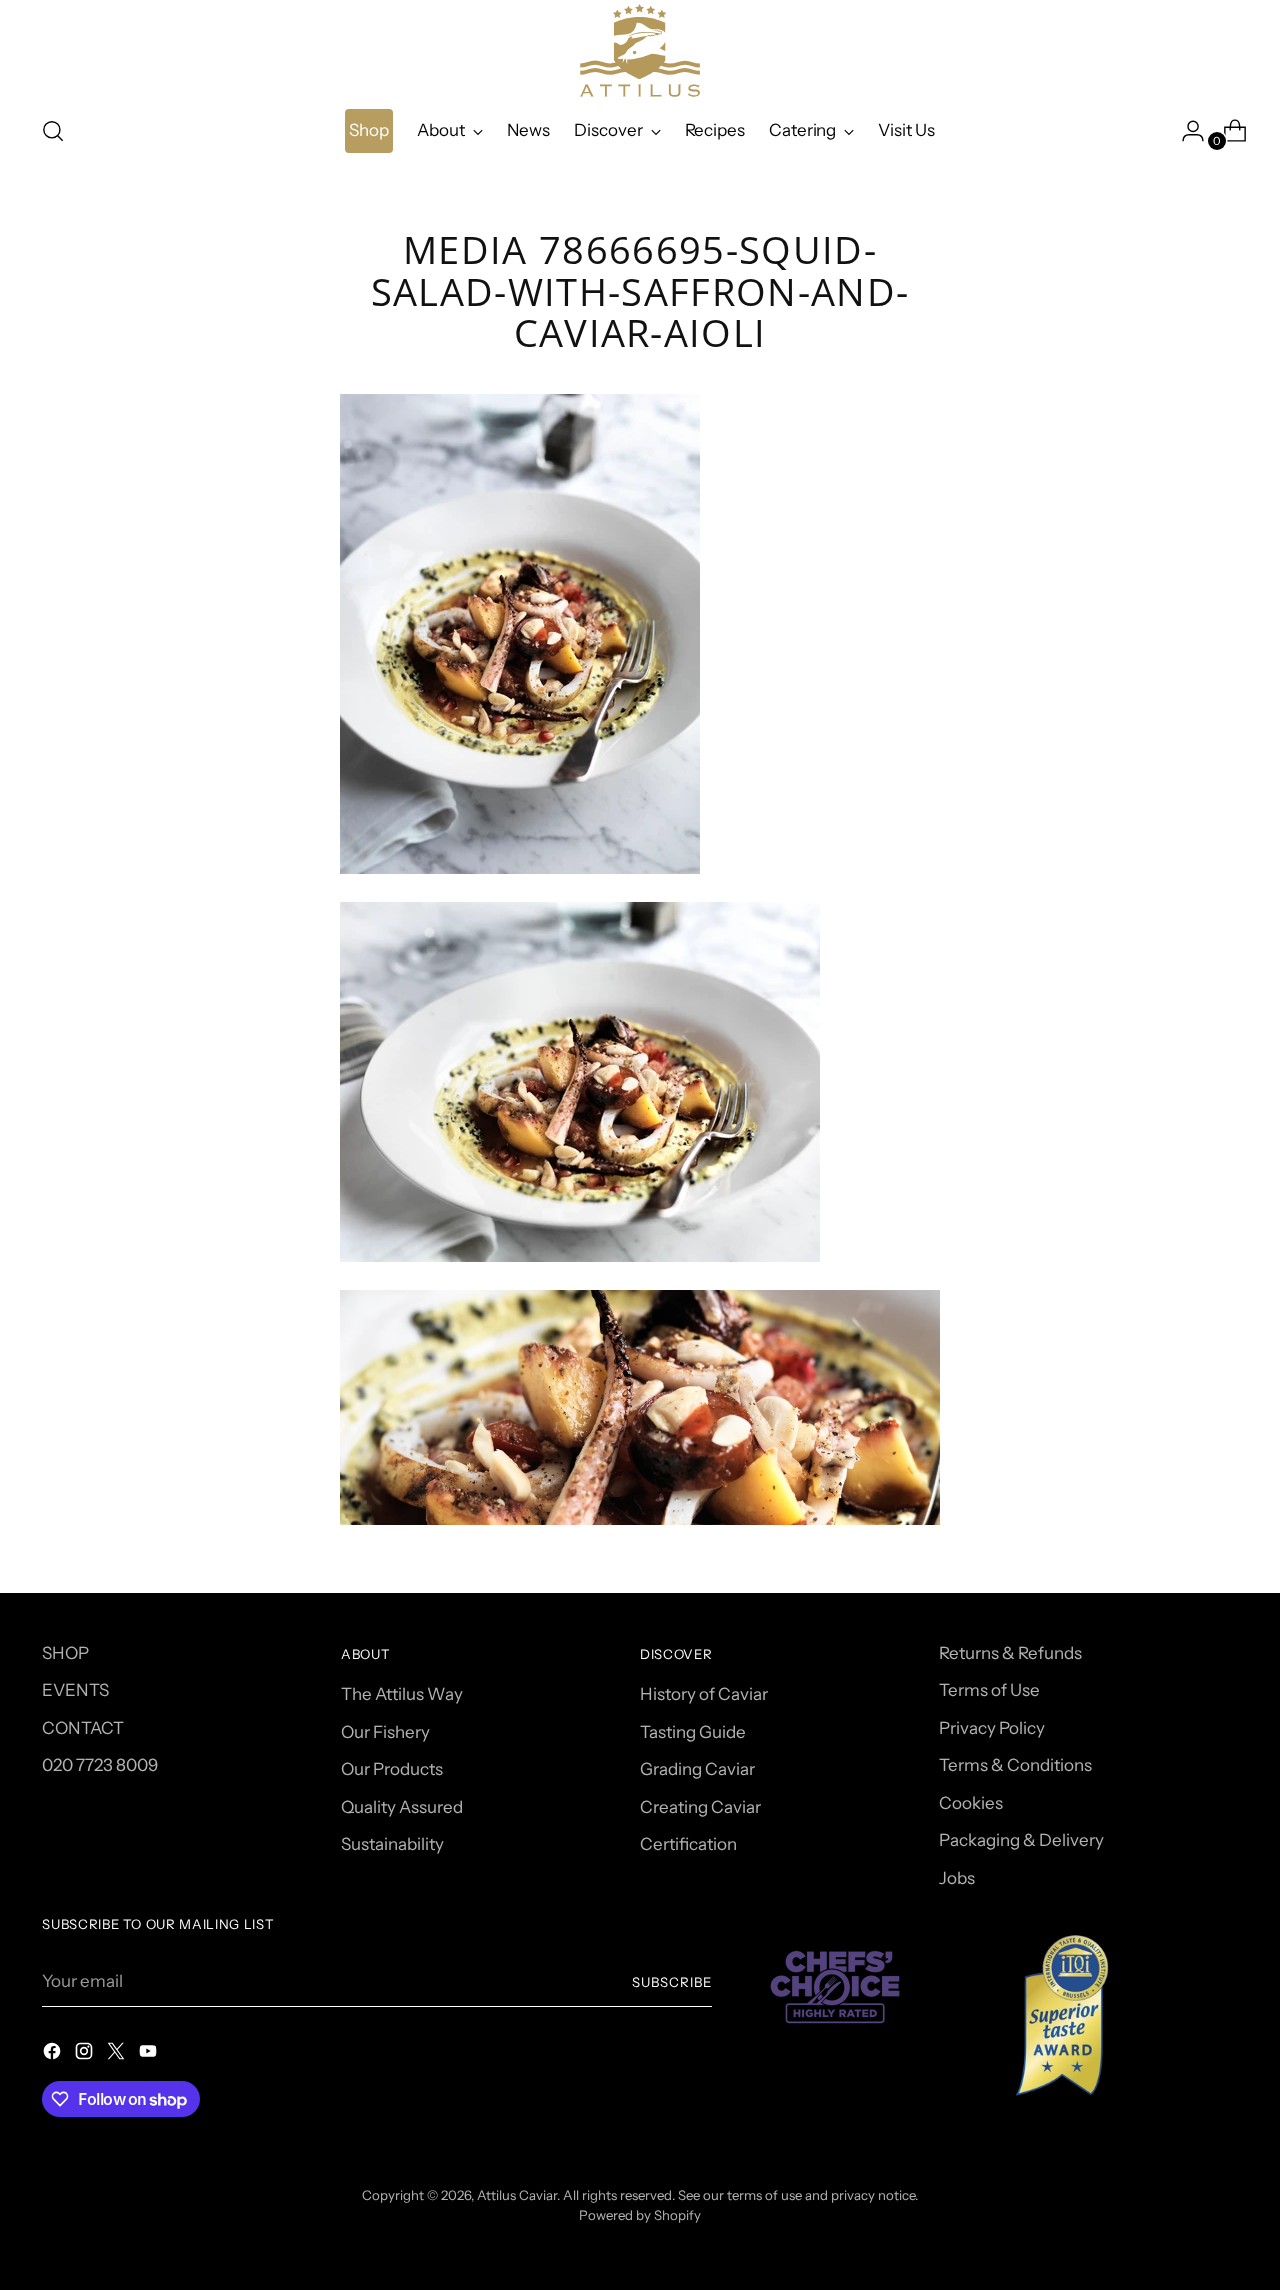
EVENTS (75, 1690)
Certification (688, 1844)
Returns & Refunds (1010, 1653)
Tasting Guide (693, 1732)
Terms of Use (989, 1690)
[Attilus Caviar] (640, 50)
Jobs (957, 1878)
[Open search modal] (53, 131)
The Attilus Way (402, 1694)
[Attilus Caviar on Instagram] (86, 2055)
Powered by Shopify (640, 2215)
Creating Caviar (700, 1807)
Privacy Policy (992, 1728)
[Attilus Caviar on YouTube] (150, 2055)
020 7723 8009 (100, 1765)
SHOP (65, 1653)
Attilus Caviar (517, 2195)
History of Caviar (704, 1694)
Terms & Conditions (1015, 1765)
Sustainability (392, 1844)
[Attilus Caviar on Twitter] (118, 2055)
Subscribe (672, 1982)
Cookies (971, 1803)
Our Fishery (385, 1732)
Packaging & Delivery (1021, 1840)
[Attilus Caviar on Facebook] (54, 2055)
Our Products (392, 1769)
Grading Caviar (697, 1769)
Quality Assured (402, 1807)
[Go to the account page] (1185, 131)
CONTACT (83, 1728)
